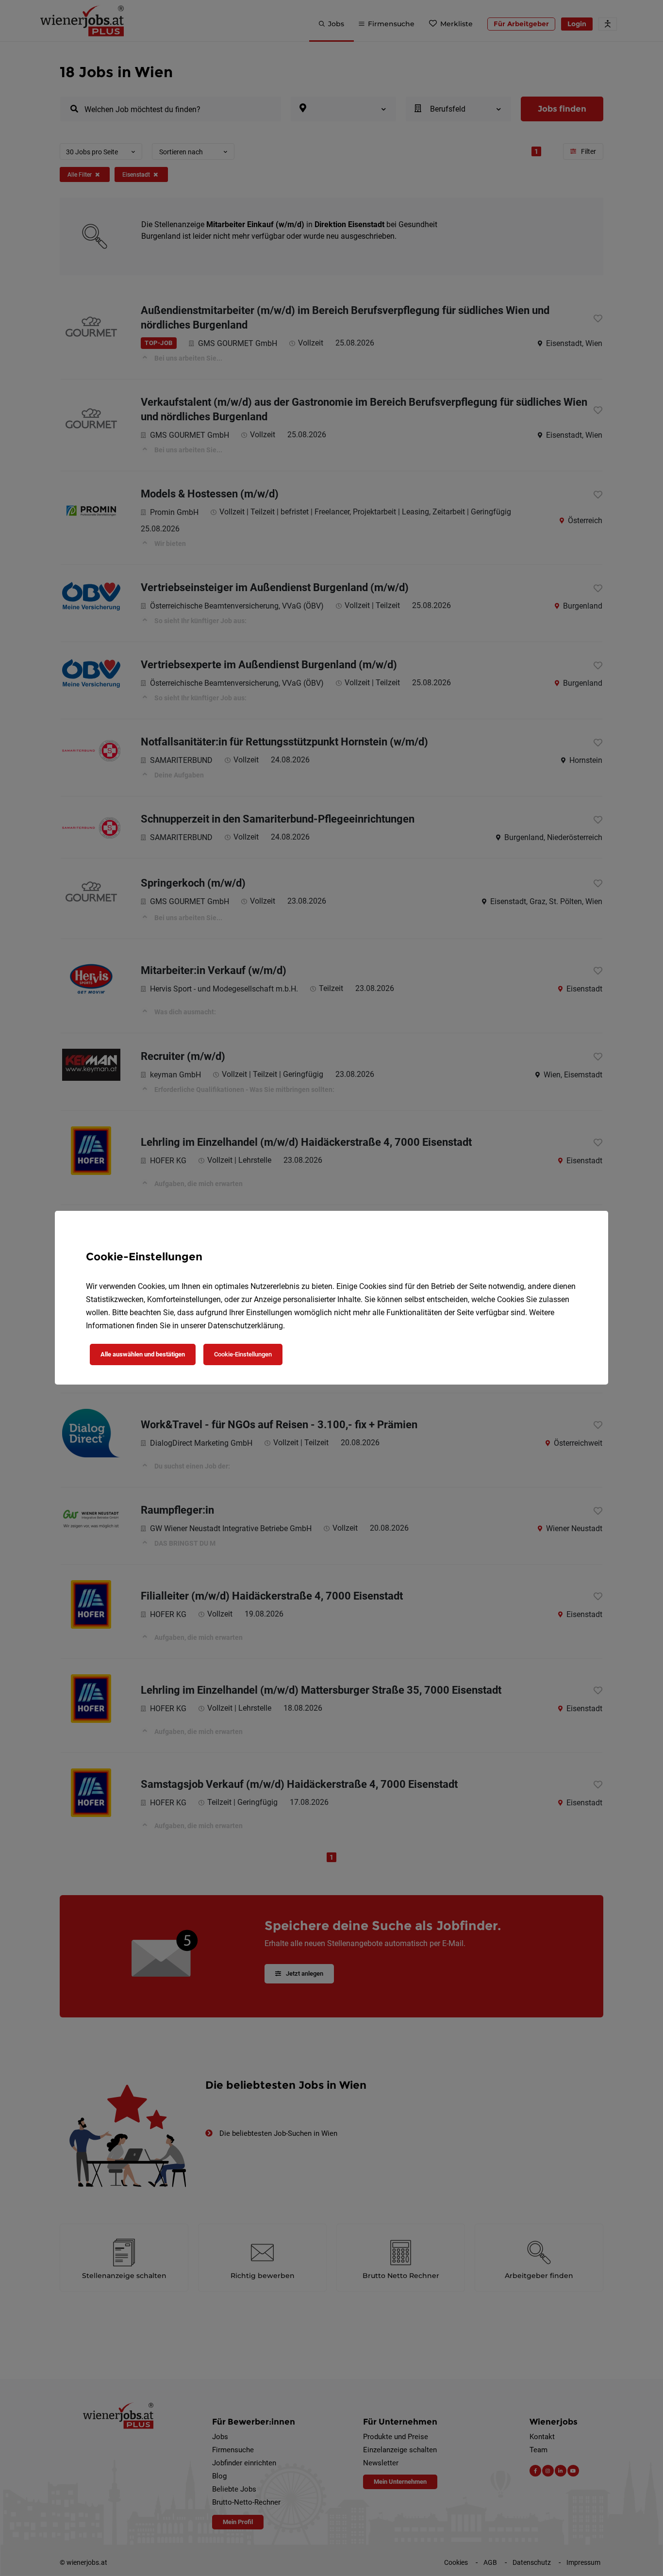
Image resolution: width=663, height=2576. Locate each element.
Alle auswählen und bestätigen (143, 1354)
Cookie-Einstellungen (243, 1354)
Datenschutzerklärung (245, 1326)
